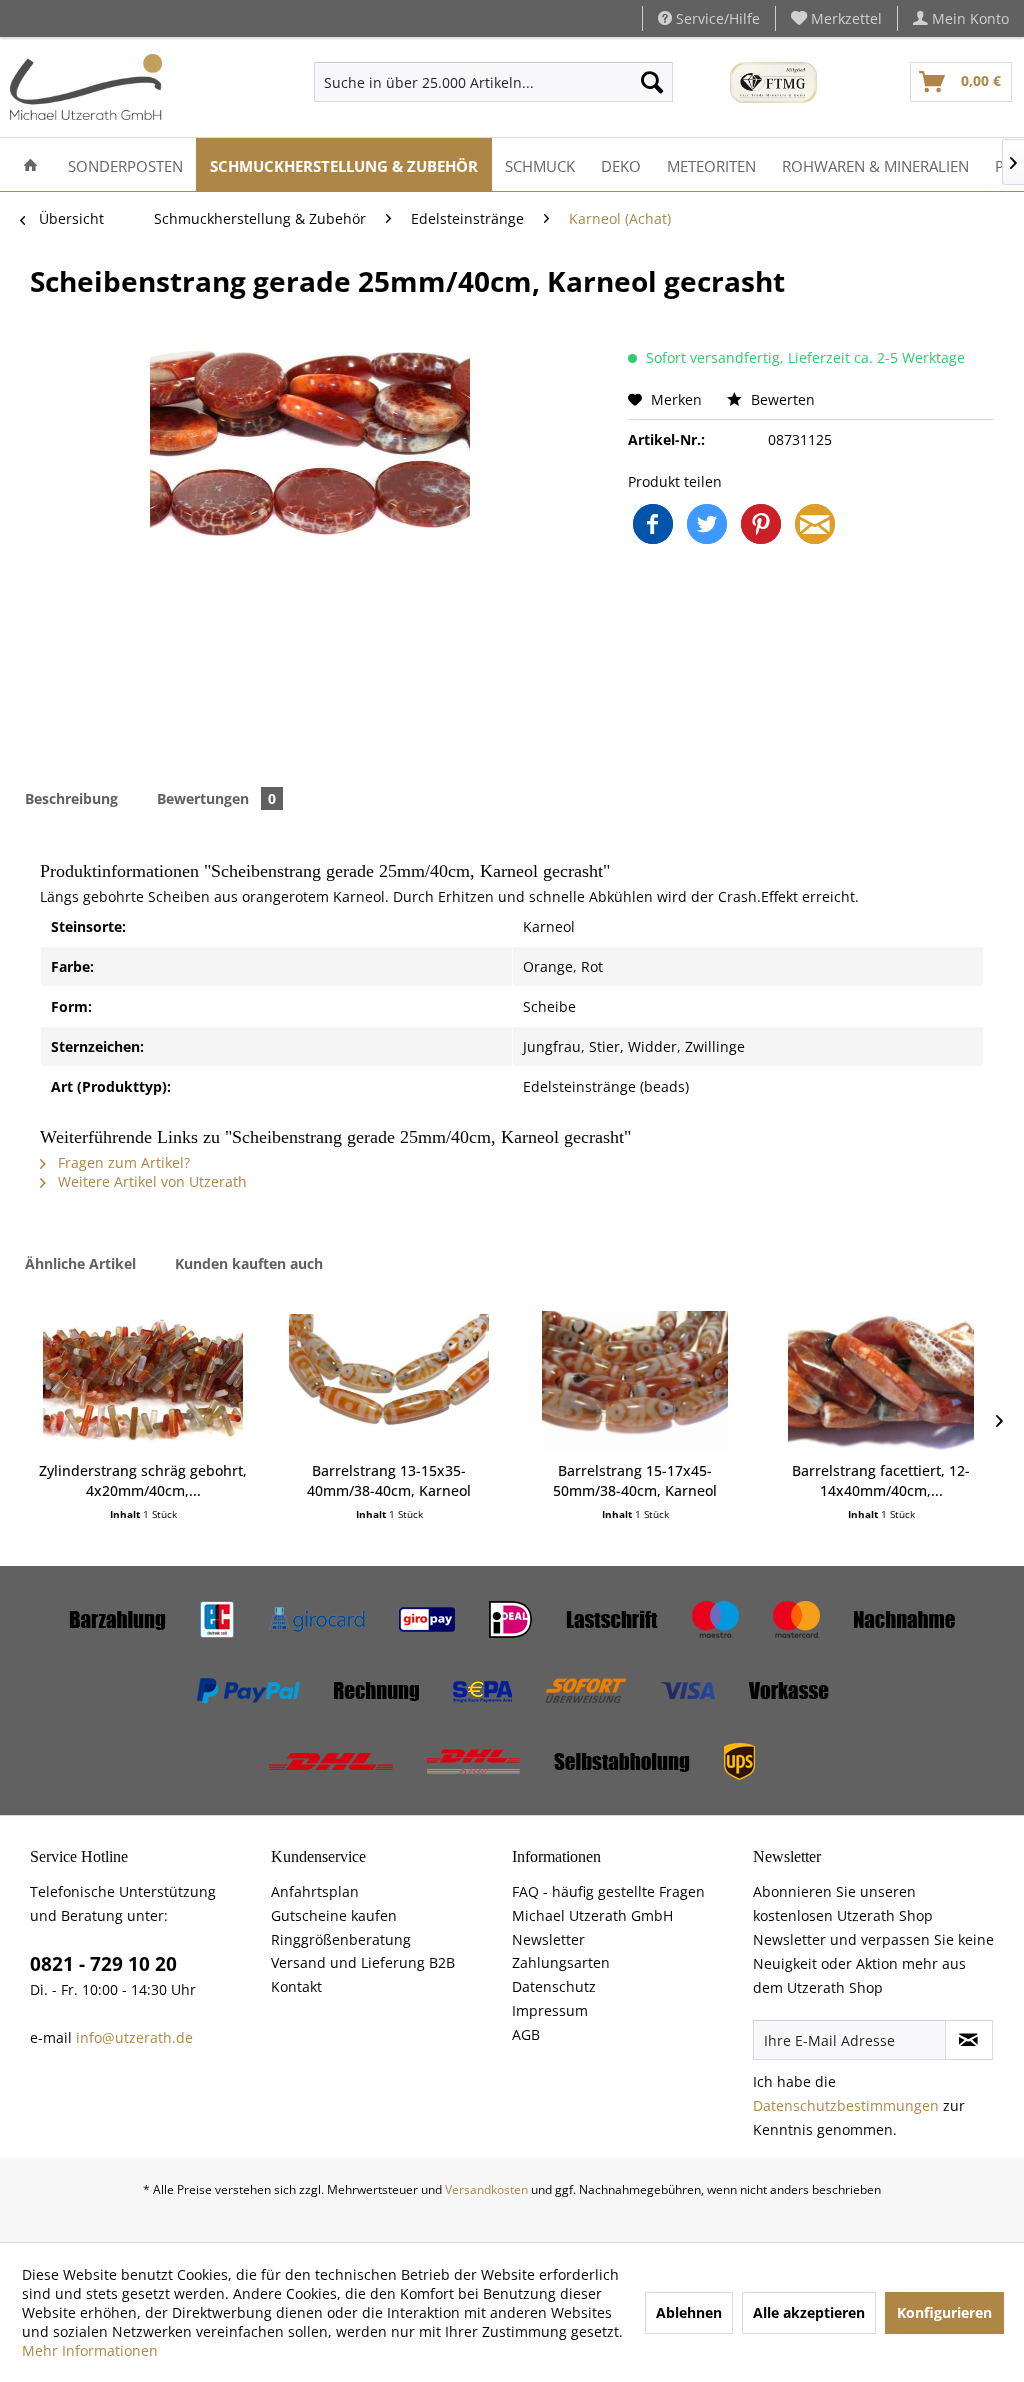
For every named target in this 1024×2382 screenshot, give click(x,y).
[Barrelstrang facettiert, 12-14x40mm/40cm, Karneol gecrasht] (881, 1381)
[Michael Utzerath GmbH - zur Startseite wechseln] (86, 87)
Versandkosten (486, 2189)
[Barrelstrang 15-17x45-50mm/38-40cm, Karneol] (635, 1381)
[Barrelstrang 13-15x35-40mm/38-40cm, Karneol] (389, 1381)
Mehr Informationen (90, 2350)
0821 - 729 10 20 (103, 1964)
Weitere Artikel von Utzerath (150, 1181)
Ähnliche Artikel (80, 1263)
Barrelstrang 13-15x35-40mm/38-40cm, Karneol (389, 1480)
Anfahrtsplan (315, 1891)
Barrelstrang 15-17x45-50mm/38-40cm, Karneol (635, 1480)
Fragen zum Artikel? (122, 1162)
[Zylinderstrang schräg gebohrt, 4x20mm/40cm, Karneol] (143, 1381)
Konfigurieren (944, 2312)
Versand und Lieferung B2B (363, 1962)
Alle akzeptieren (809, 2312)
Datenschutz (554, 1986)
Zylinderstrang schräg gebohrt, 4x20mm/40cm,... (143, 1480)
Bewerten (781, 399)
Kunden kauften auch (249, 1263)
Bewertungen (216, 798)
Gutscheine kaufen (334, 1915)
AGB (526, 2034)
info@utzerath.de (134, 2037)
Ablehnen (689, 2312)
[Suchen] (652, 82)
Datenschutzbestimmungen (846, 2105)
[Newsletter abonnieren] (969, 2040)
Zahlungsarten (561, 1962)
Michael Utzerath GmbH (592, 1915)
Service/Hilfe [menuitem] (716, 18)
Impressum (550, 2010)
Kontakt (296, 1986)
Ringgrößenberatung (341, 1939)
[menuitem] (837, 18)
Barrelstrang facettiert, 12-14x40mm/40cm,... (881, 1480)
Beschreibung (71, 798)
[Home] (30, 164)
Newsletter (548, 1939)
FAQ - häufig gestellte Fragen (608, 1891)
